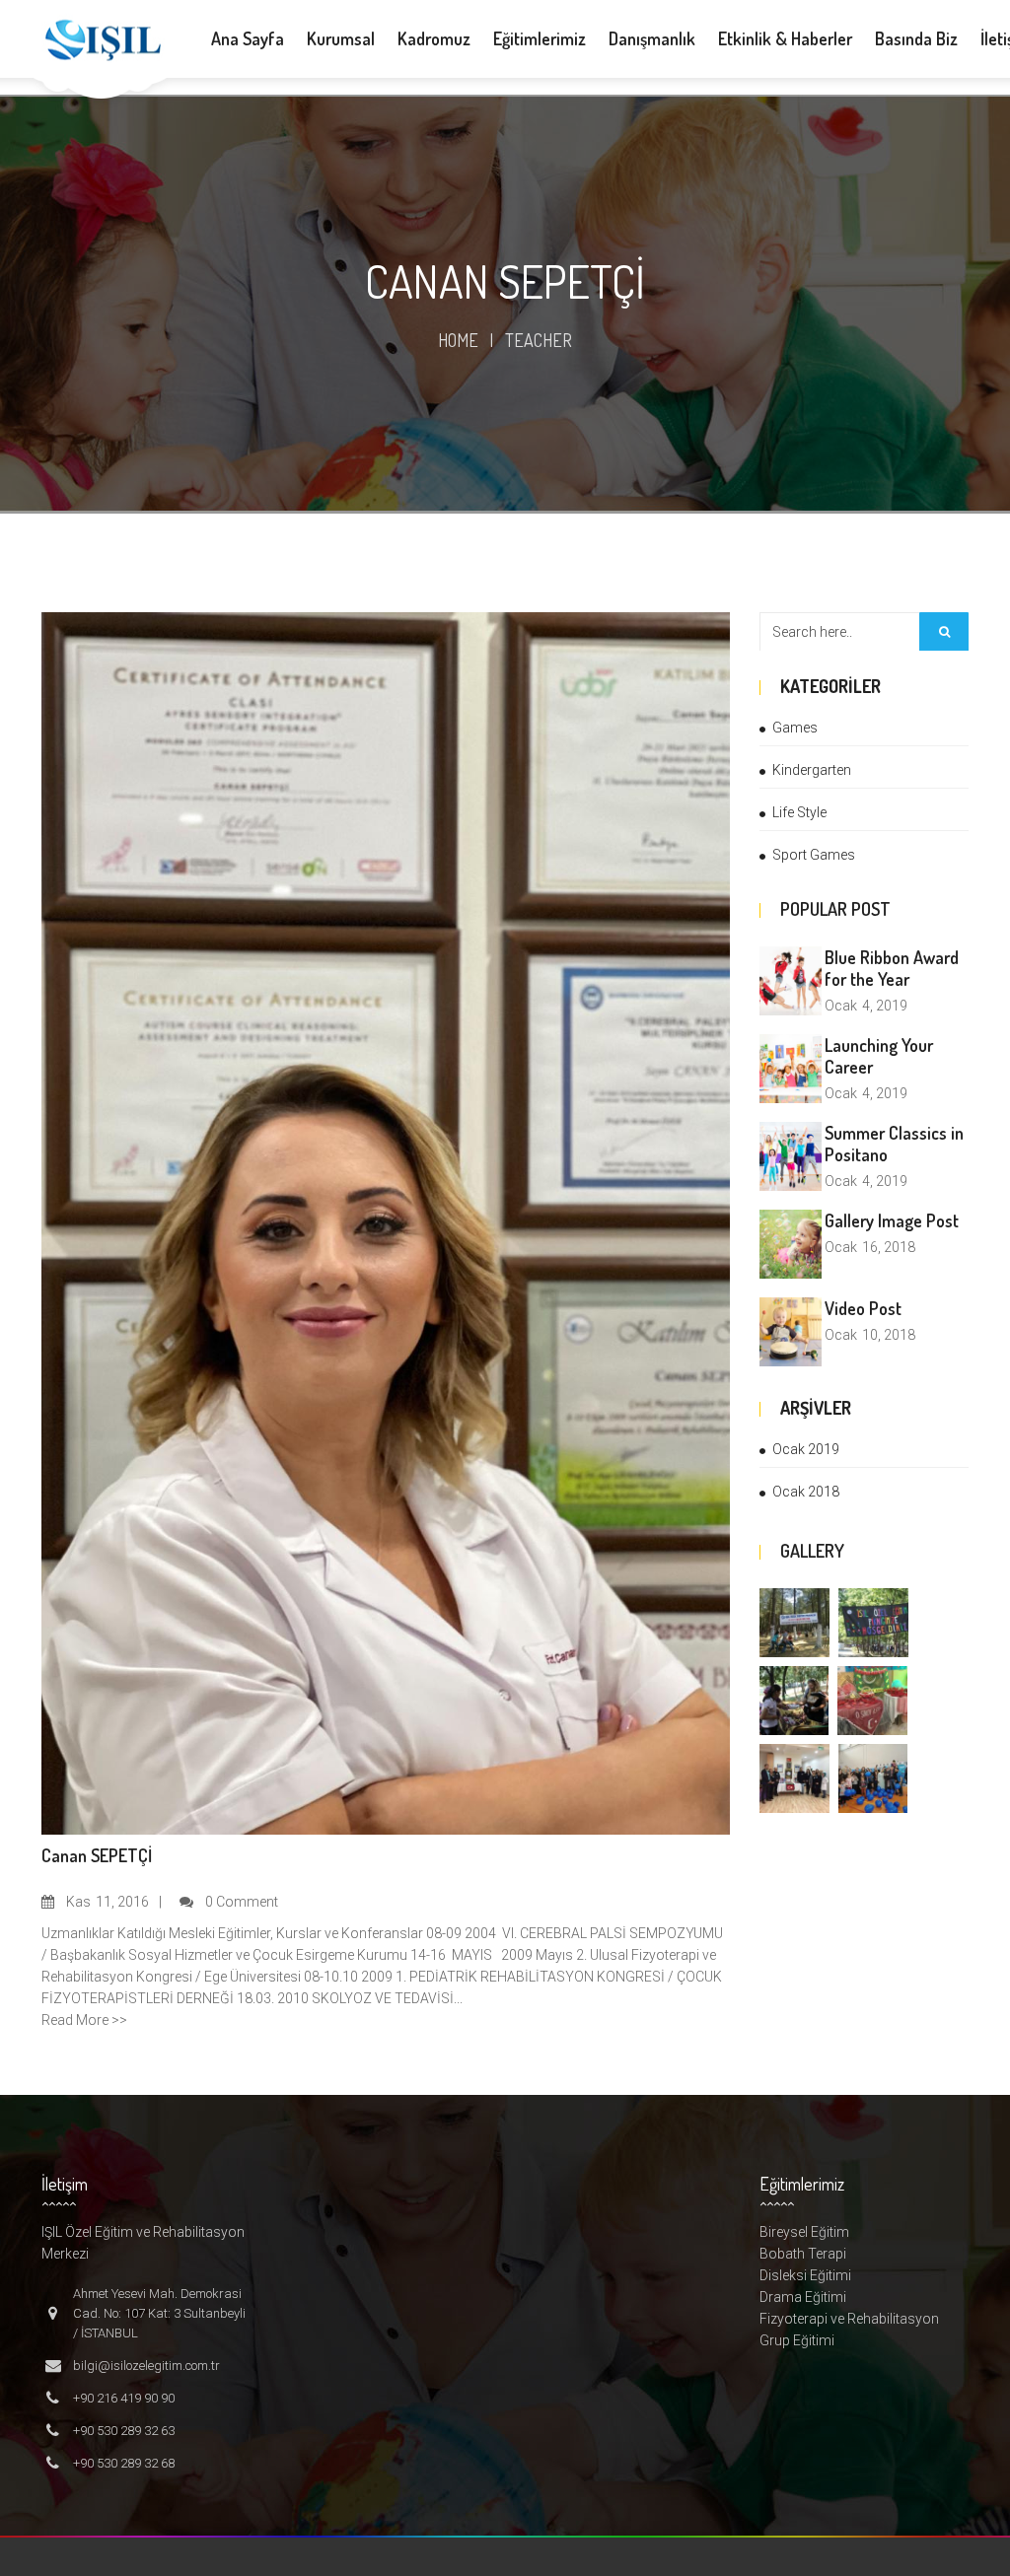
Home (458, 340)
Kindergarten (812, 770)
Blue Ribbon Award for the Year (892, 968)
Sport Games (814, 855)
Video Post (863, 1308)
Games (795, 728)
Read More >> (84, 2020)
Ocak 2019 (806, 1449)
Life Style (799, 812)
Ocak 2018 (806, 1492)
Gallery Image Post (892, 1220)
